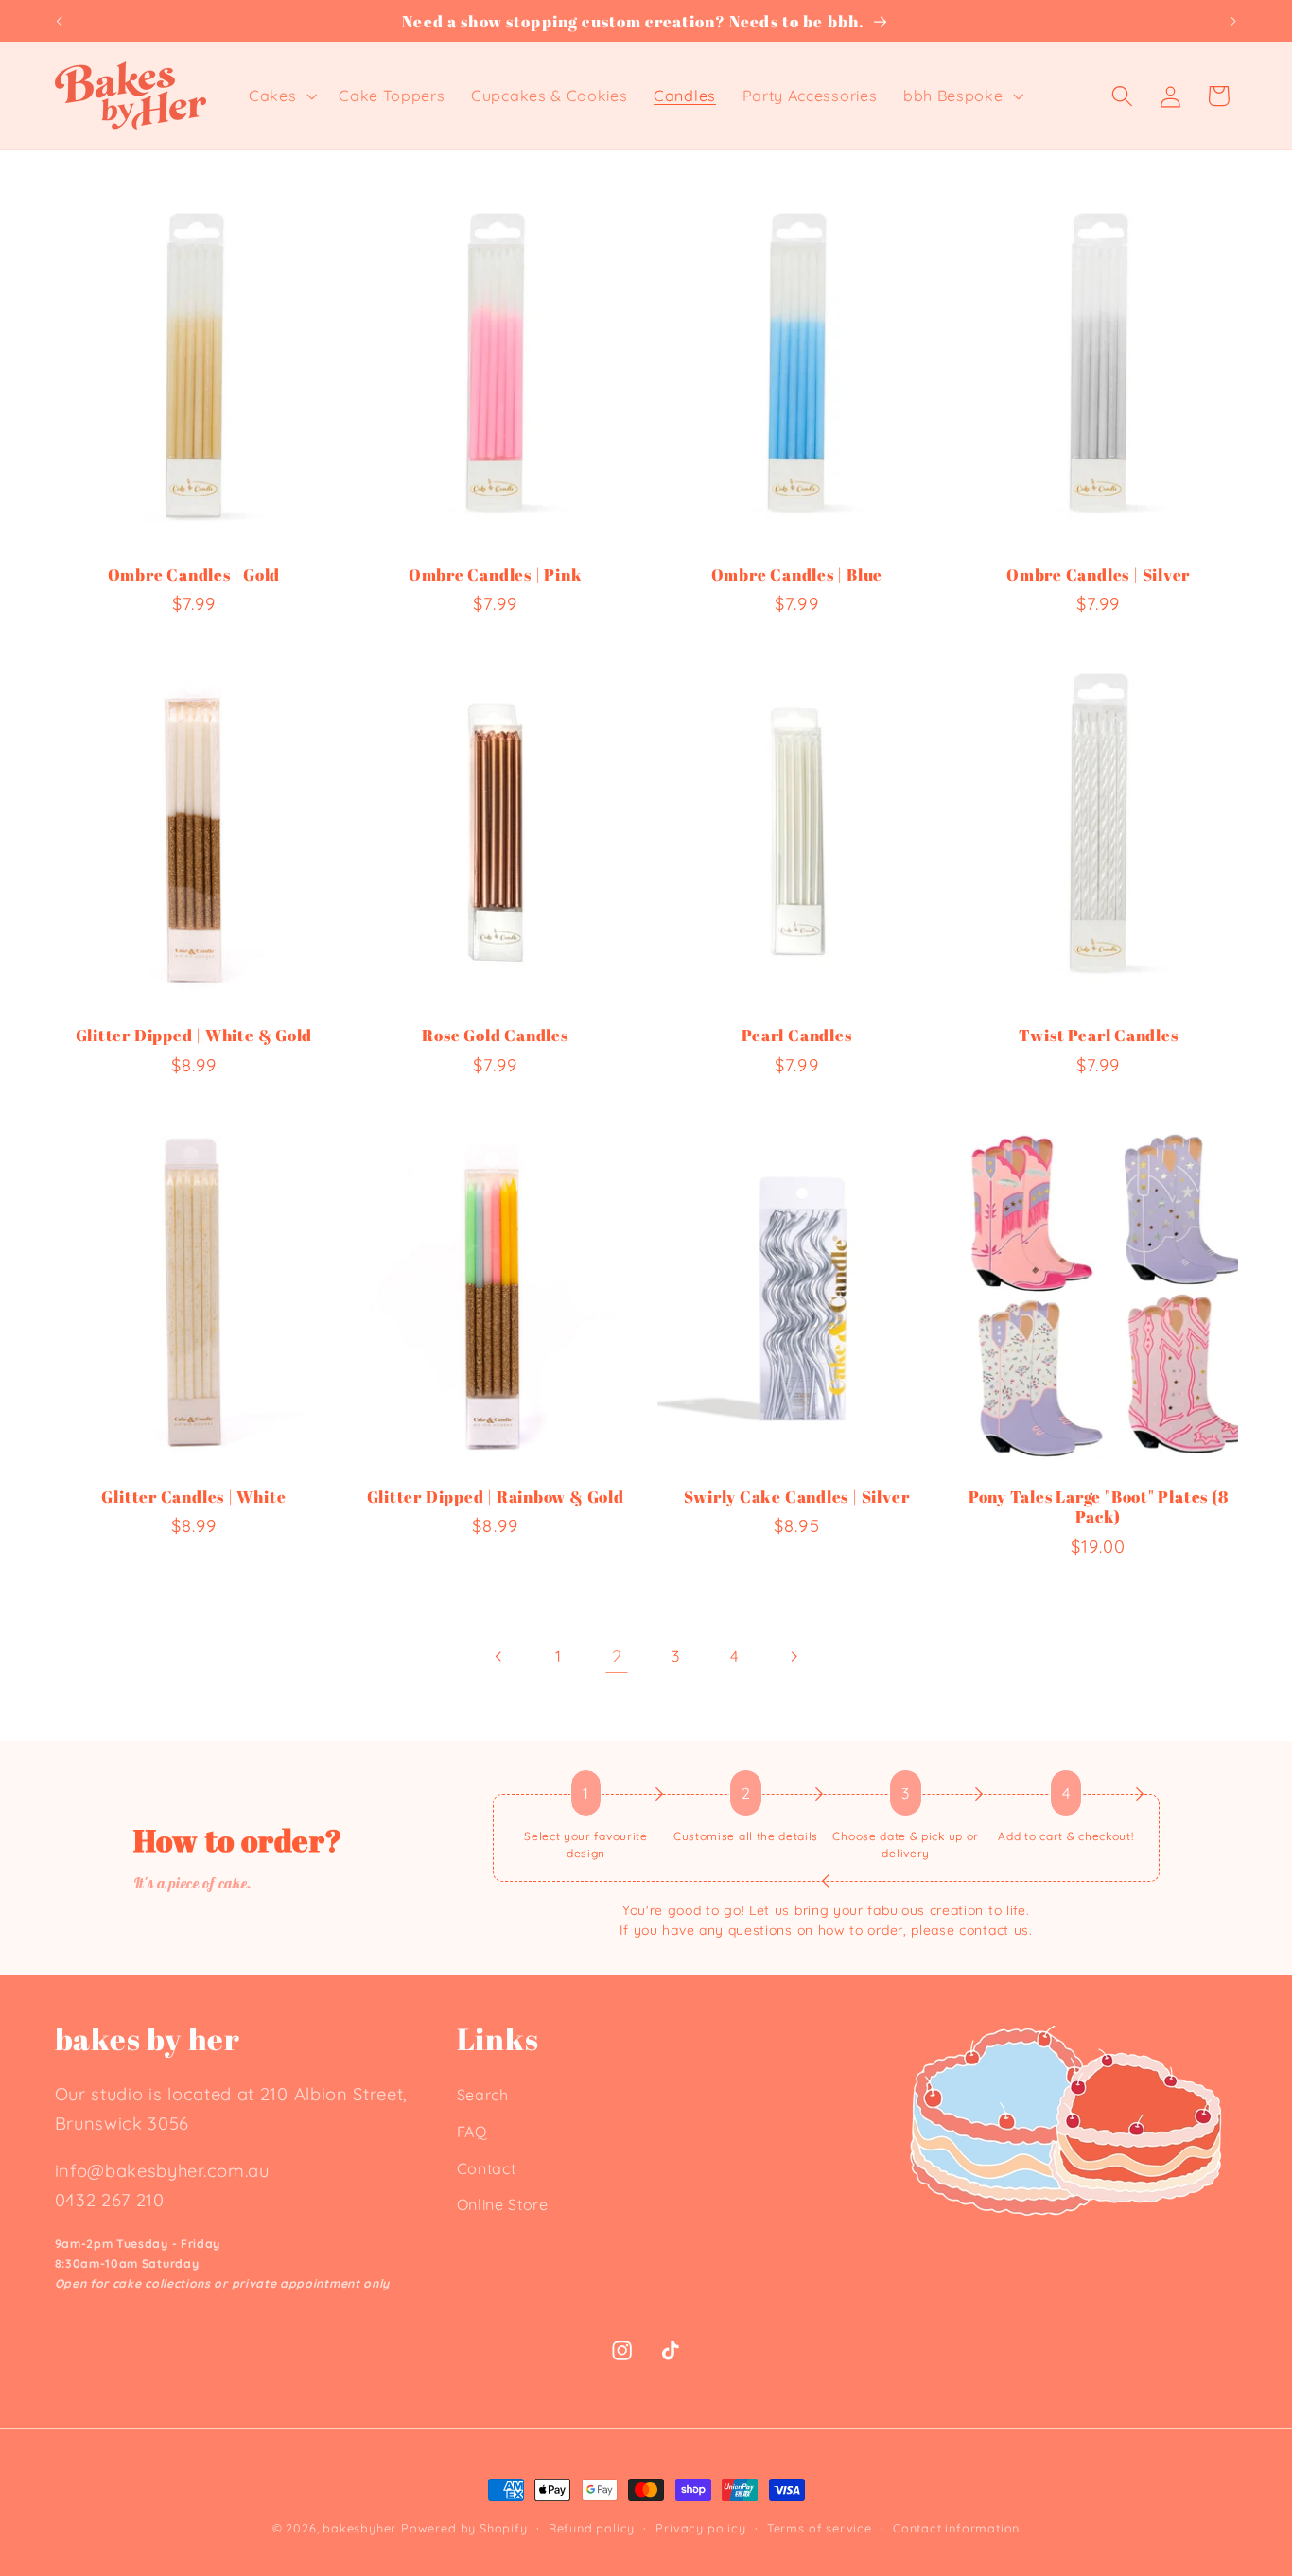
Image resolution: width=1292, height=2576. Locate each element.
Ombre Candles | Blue (797, 574)
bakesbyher (359, 2528)
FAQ (472, 2132)
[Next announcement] (1233, 21)
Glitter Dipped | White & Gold (194, 1035)
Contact (487, 2168)
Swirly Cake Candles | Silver (796, 1497)
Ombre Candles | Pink (496, 574)
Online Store (503, 2204)
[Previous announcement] (59, 21)
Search (483, 2095)
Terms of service (820, 2528)
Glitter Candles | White (193, 1497)
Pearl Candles (796, 1035)
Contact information (956, 2528)
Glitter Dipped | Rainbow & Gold (496, 1497)
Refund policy (592, 2528)
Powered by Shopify (464, 2528)
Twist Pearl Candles (1099, 1035)
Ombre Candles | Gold (194, 574)
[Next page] (793, 1656)
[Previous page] (499, 1656)
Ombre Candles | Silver (1098, 574)
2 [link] (617, 1656)
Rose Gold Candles (495, 1035)
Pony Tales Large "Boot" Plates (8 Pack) (1099, 1507)
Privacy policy (700, 2528)
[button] (280, 96)
